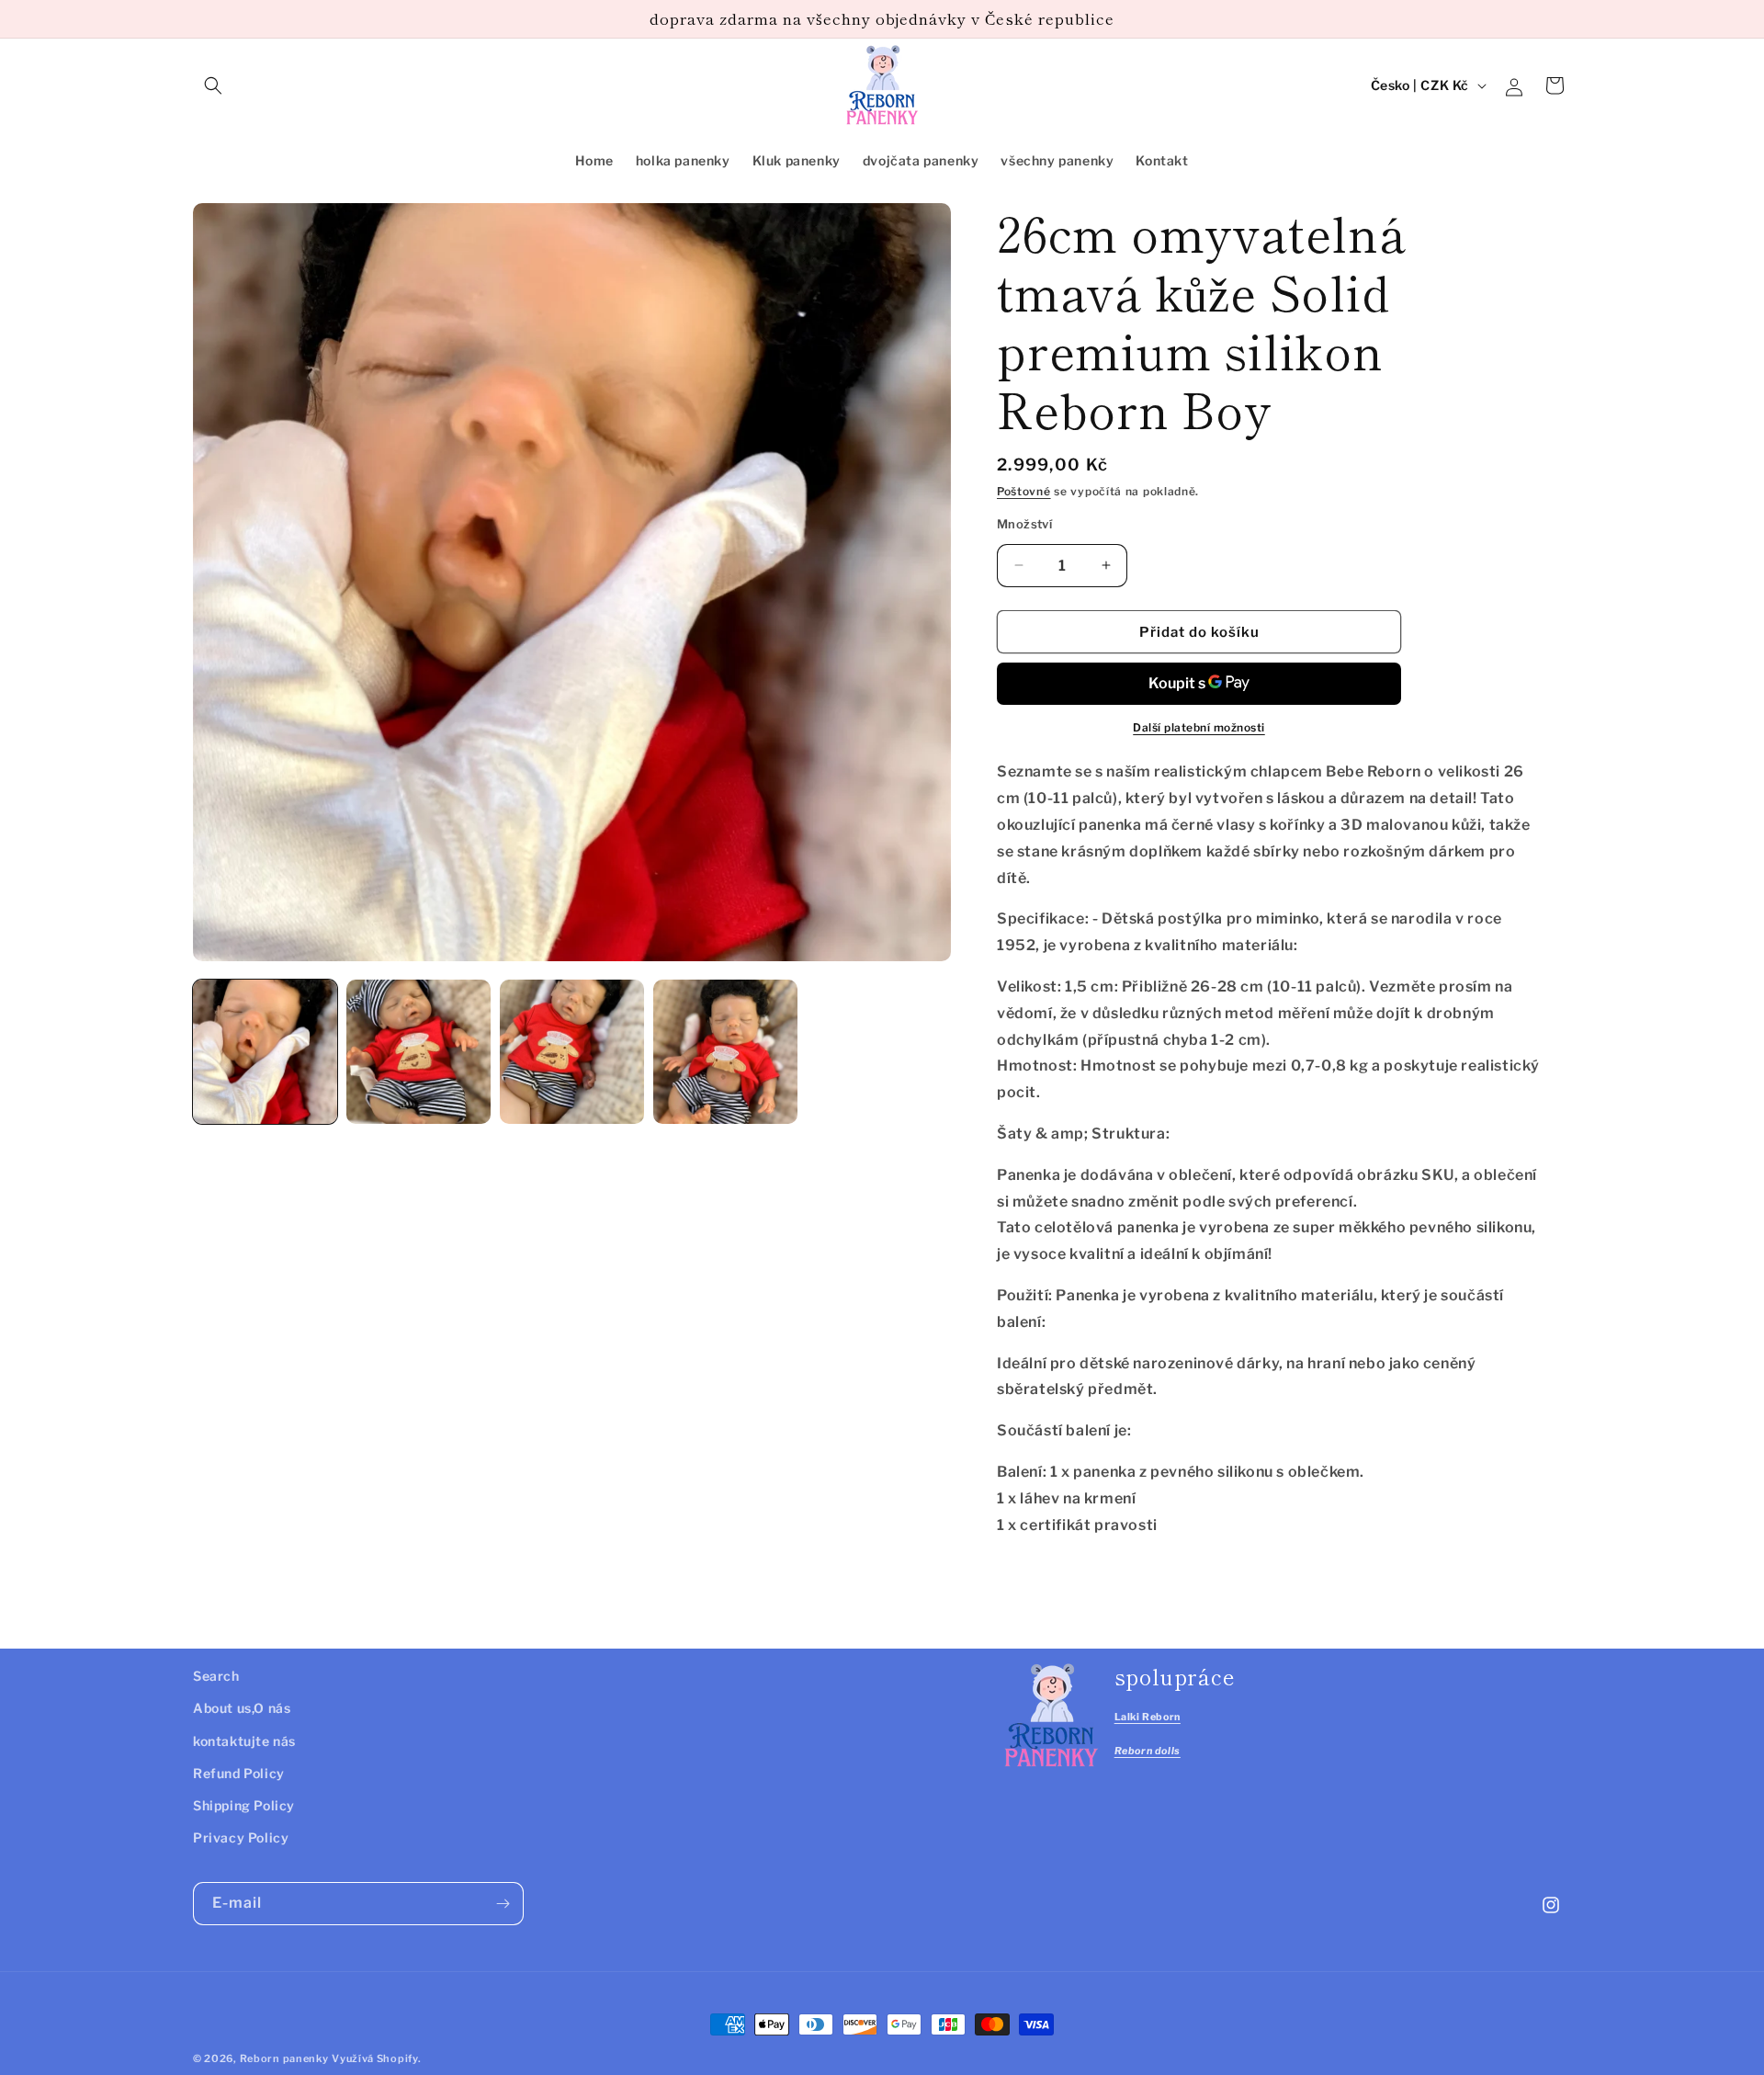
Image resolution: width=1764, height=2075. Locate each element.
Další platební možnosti (1199, 727)
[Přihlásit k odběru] (503, 1904)
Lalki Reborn (1148, 1717)
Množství (1024, 523)
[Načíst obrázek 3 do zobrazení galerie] (572, 1052)
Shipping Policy (244, 1805)
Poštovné (1024, 491)
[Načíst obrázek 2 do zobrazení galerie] (418, 1052)
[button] (213, 85)
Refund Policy (239, 1773)
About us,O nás (242, 1709)
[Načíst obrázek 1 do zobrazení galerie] (265, 1052)
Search (216, 1676)
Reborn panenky (284, 2058)
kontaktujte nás (244, 1741)
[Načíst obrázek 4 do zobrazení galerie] (725, 1052)
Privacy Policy (241, 1837)
